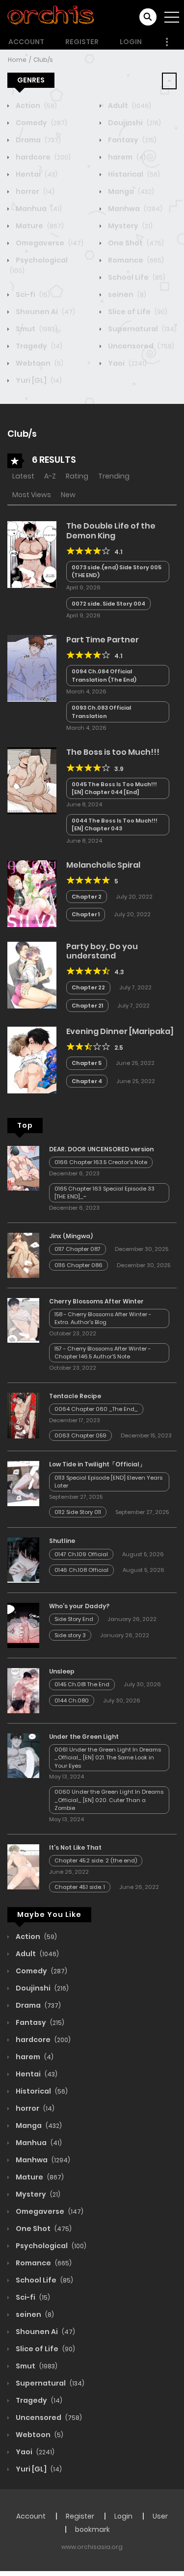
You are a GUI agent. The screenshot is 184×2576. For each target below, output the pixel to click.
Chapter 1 (86, 914)
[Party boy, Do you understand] (32, 974)
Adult (129, 106)
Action (36, 106)
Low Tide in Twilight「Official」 (97, 1464)
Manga (130, 191)
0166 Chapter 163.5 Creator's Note (101, 1162)
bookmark (92, 2529)
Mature (39, 226)
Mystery (130, 226)
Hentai (36, 174)
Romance (135, 260)
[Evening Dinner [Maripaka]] (32, 1060)
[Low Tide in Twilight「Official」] (23, 1483)
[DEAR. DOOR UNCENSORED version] (23, 1168)
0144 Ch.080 (72, 1700)
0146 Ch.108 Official (81, 1570)
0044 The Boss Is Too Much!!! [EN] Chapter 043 (115, 825)
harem (126, 157)
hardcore (42, 157)
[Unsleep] (23, 1690)
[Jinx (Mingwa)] (23, 1254)
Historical (133, 174)
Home (17, 60)
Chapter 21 (87, 1006)
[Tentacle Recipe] (23, 1415)
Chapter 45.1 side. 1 (80, 1887)
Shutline (62, 1541)
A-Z (50, 476)
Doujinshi (134, 123)
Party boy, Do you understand (102, 951)
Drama (38, 140)
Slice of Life (137, 312)
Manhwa (134, 209)
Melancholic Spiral (103, 865)
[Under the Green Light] (23, 1755)
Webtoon (39, 363)
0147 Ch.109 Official (81, 1554)
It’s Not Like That (75, 1847)
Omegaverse (49, 243)
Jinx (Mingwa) (71, 1236)
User (160, 2516)
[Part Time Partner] (32, 668)
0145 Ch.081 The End (82, 1684)
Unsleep (62, 1671)
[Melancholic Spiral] (32, 893)
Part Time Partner (103, 640)
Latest (23, 476)
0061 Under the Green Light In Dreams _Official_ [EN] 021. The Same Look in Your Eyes (108, 1758)
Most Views (32, 495)
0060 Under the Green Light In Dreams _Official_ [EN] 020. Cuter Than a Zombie (109, 1800)
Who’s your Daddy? (79, 1606)
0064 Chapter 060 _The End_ (96, 1409)
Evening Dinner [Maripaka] (120, 1031)
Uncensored (140, 346)
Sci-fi (32, 294)
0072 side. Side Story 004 (108, 604)
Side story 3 (70, 1635)
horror (34, 191)
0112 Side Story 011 (78, 1512)
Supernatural (142, 329)
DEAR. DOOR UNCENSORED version (101, 1149)
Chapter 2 (87, 897)
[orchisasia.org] (52, 17)
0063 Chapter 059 (80, 1435)
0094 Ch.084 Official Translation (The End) (104, 676)
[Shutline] (23, 1560)
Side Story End (74, 1619)
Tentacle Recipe (75, 1396)
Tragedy (38, 346)
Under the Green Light (84, 1737)
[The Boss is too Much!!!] (32, 780)
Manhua (38, 209)
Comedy (41, 123)
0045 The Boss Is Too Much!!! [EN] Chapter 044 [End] (114, 788)
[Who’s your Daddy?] (23, 1625)
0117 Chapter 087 (78, 1249)
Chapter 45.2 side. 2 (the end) (96, 1860)
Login (131, 42)
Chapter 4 (87, 1081)
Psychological (50, 2246)
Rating (77, 476)
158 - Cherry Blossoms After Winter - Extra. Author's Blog (103, 1318)
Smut (36, 329)
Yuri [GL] (38, 380)
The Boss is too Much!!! (113, 752)
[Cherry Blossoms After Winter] (23, 1320)
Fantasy (131, 140)
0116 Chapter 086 (79, 1265)
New (68, 495)
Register (82, 42)
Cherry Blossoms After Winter (96, 1301)
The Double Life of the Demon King (111, 531)
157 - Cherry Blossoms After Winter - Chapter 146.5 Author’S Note (103, 1353)
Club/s (43, 60)
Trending (114, 476)
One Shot (135, 243)
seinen (126, 294)
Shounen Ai (45, 312)
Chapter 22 (88, 987)
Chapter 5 (87, 1063)
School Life (136, 277)
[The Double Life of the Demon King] (32, 554)
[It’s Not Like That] (23, 1866)
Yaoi (127, 363)
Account (26, 42)
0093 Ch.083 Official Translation (101, 712)
